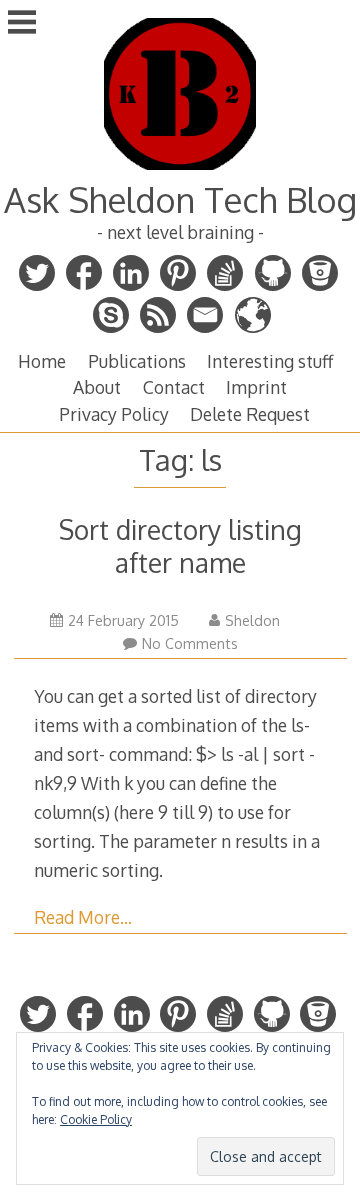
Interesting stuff (270, 361)
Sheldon (252, 620)
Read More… (83, 917)
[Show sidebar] (22, 24)
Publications (137, 361)
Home (42, 361)
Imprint (256, 387)
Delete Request (250, 414)
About (97, 387)
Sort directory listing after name (180, 546)
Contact (174, 387)
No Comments (190, 643)
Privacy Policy (114, 414)
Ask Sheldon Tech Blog (180, 199)
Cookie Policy (96, 1119)
